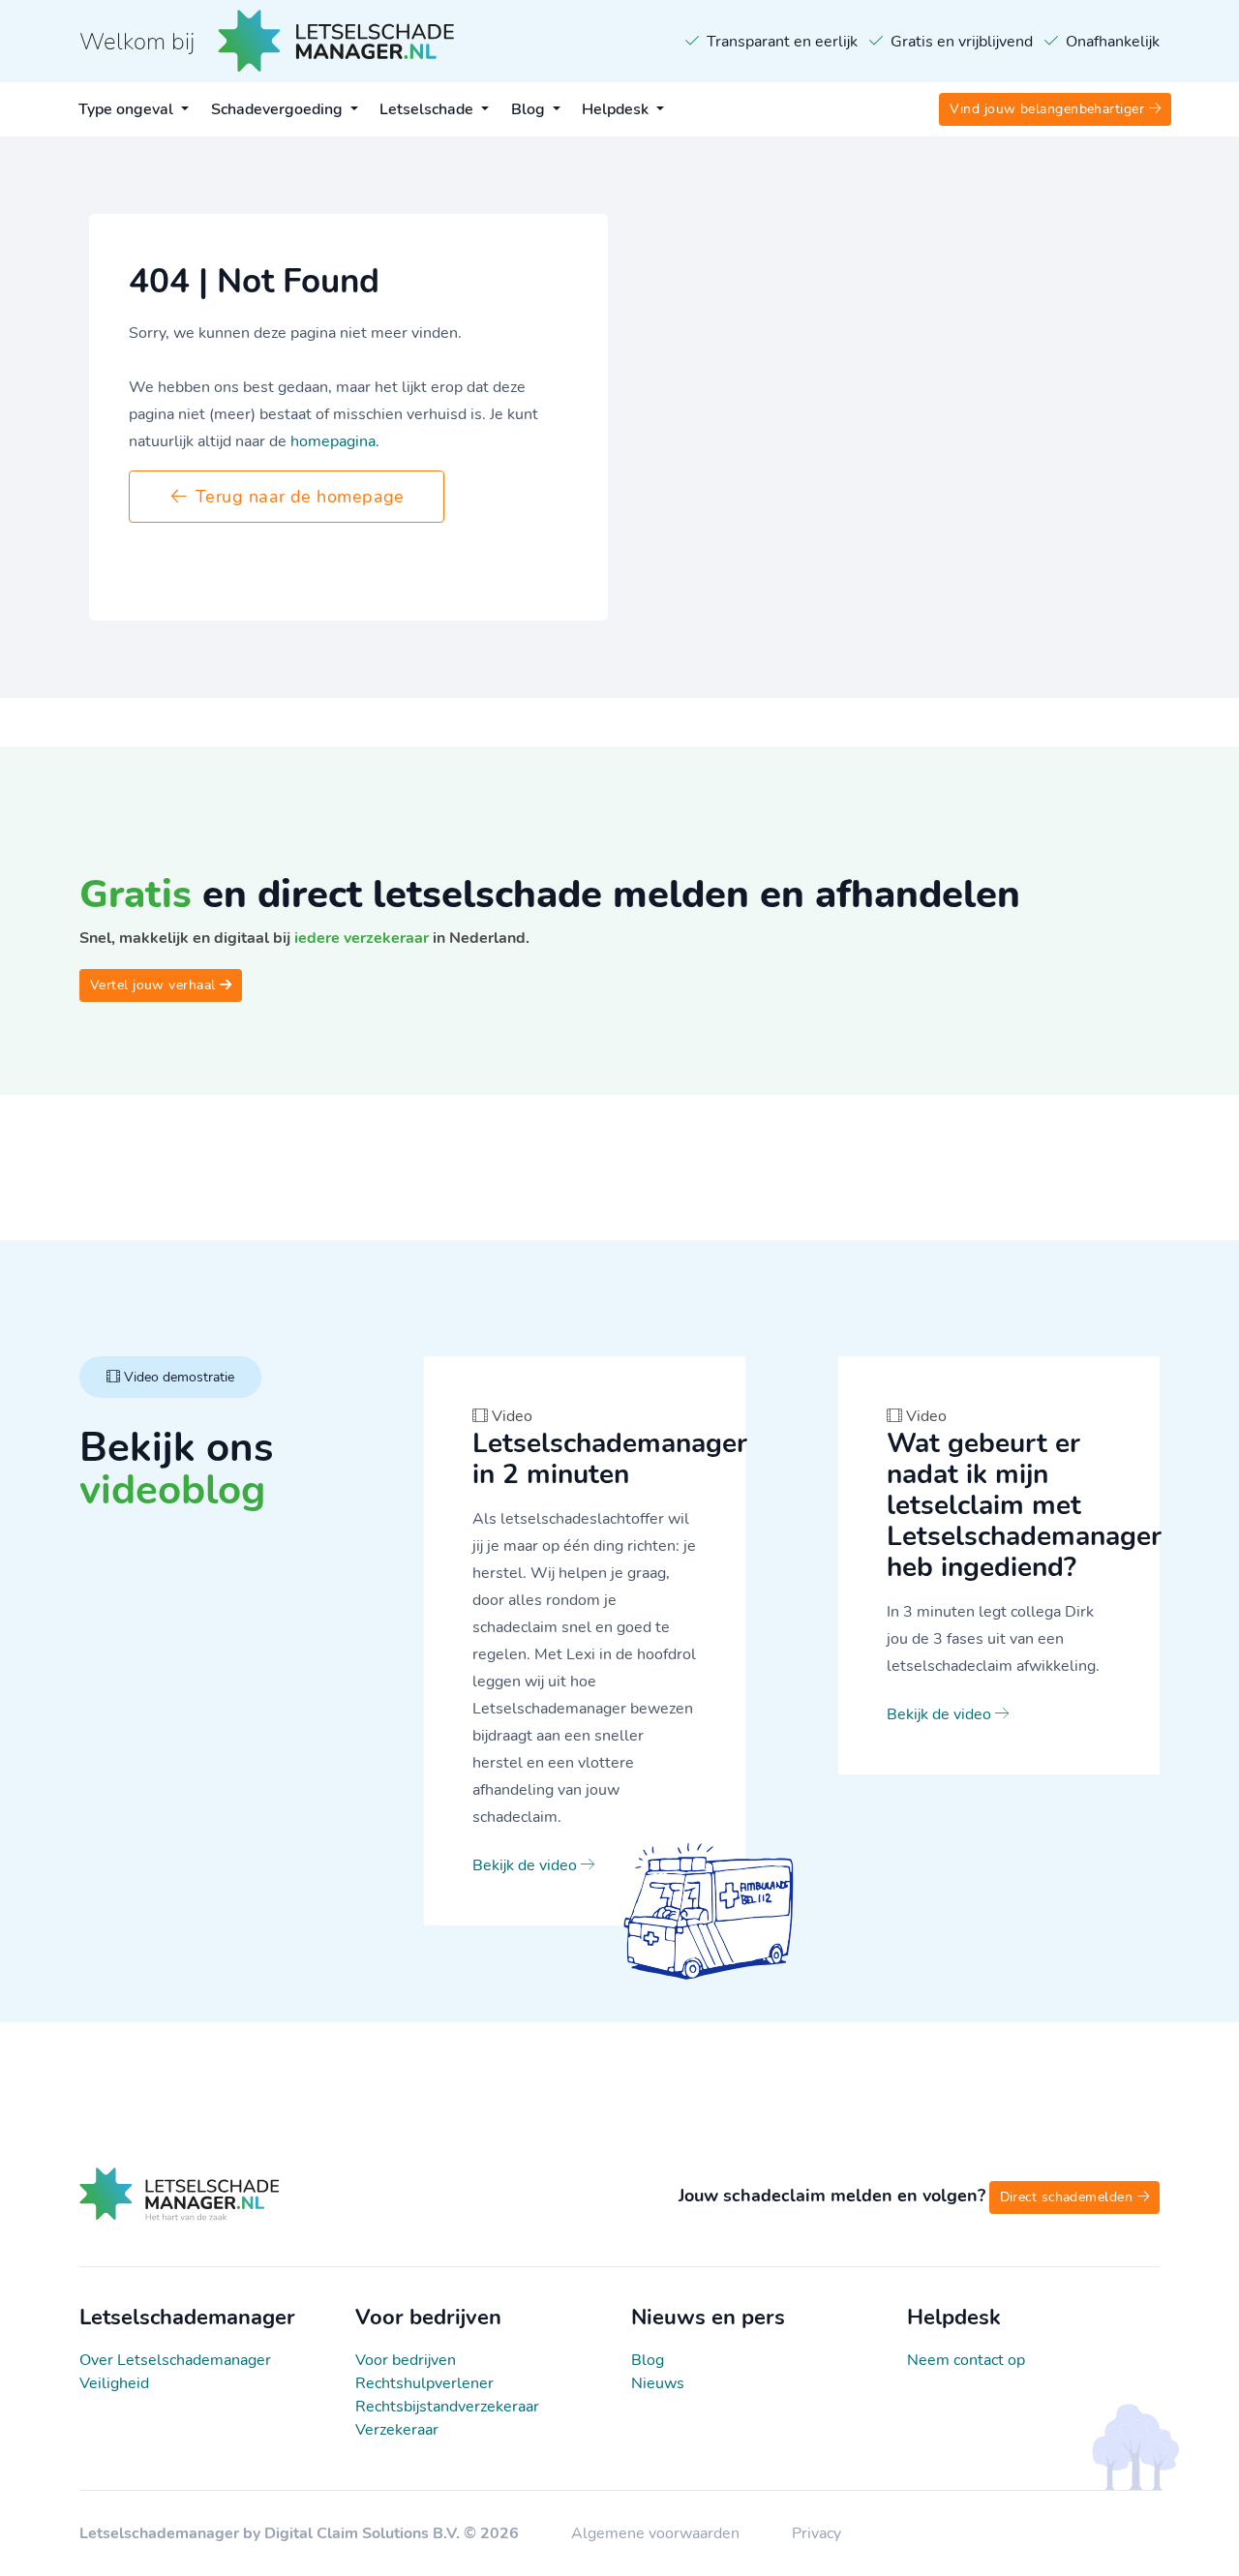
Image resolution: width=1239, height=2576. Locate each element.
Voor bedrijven (406, 2360)
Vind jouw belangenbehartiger (1049, 109)
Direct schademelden (1069, 2197)
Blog (530, 109)
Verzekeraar (397, 2430)
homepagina (333, 441)
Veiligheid (114, 2383)
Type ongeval (128, 109)
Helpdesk (617, 109)
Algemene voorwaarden (657, 2533)
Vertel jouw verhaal (155, 985)
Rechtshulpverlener (424, 2383)
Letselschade (428, 109)
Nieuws (658, 2383)
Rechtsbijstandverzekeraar (447, 2407)
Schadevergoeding (279, 109)
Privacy (816, 2533)
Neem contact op (966, 2360)
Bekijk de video (527, 1865)
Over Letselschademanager (175, 2360)
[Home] (180, 2216)
